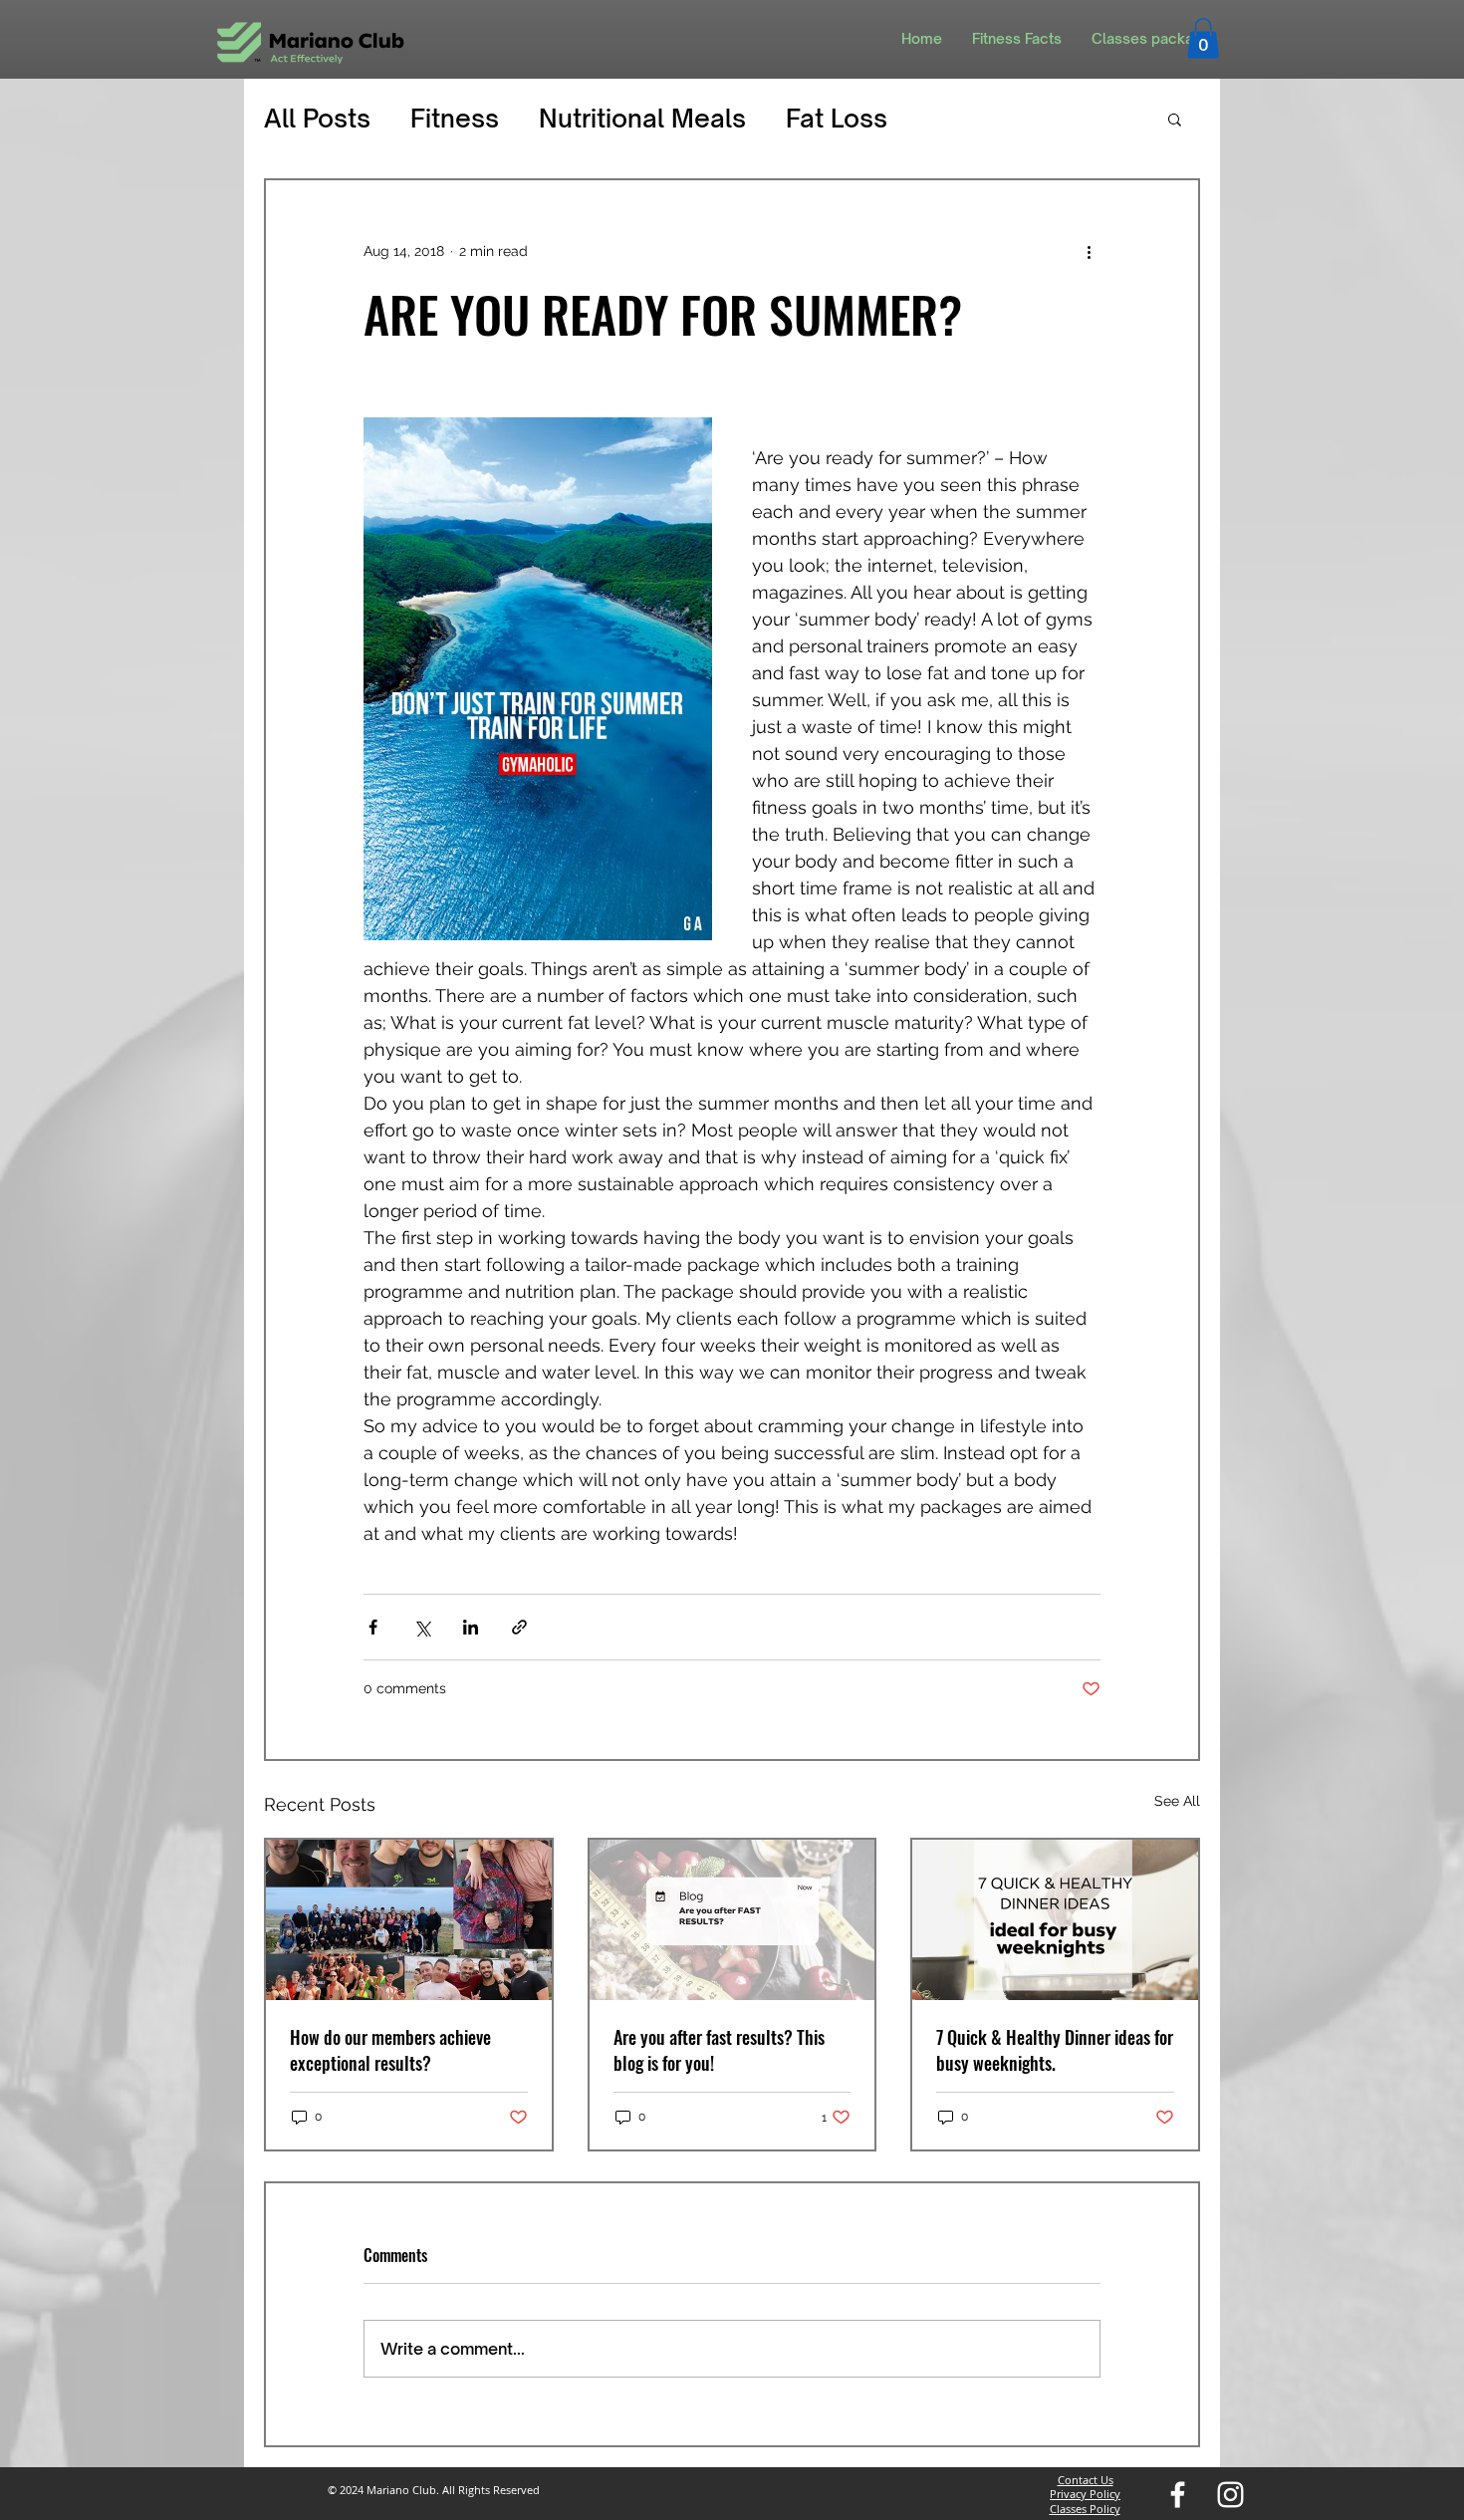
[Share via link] (519, 1627)
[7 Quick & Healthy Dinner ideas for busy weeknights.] (1055, 1920)
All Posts (317, 118)
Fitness (455, 118)
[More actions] (1089, 252)
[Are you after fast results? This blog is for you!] (732, 1920)
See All (1177, 1801)
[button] (1203, 38)
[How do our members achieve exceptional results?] (409, 1920)
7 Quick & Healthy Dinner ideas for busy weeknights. (1055, 2050)
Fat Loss (837, 118)
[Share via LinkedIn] (471, 1627)
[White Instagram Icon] (1230, 2495)
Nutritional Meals (642, 118)
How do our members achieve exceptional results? (390, 2050)
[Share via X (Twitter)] (422, 1627)
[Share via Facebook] (373, 1627)
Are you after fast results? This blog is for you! (719, 2050)
